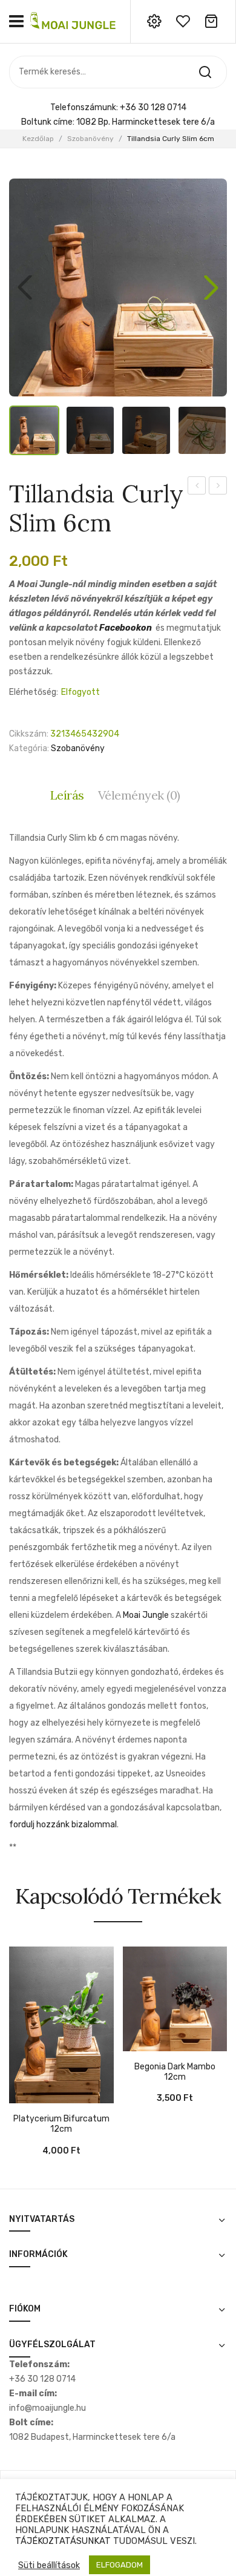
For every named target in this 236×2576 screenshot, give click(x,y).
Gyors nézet (36, 2097)
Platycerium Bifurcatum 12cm (61, 2124)
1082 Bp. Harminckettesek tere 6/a (146, 122)
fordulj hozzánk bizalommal (63, 1825)
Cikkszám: (29, 734)
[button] (211, 287)
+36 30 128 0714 (153, 107)
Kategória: (29, 748)
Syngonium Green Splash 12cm (197, 487)
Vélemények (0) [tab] (139, 795)
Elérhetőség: (34, 692)
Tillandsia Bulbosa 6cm (218, 487)
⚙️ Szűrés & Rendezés (169, 2548)
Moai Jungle (146, 1615)
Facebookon (126, 628)
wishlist (183, 21)
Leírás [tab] (67, 795)
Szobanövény (90, 139)
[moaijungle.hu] (74, 21)
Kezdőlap (38, 139)
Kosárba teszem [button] (18, 2097)
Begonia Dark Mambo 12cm (175, 2072)
